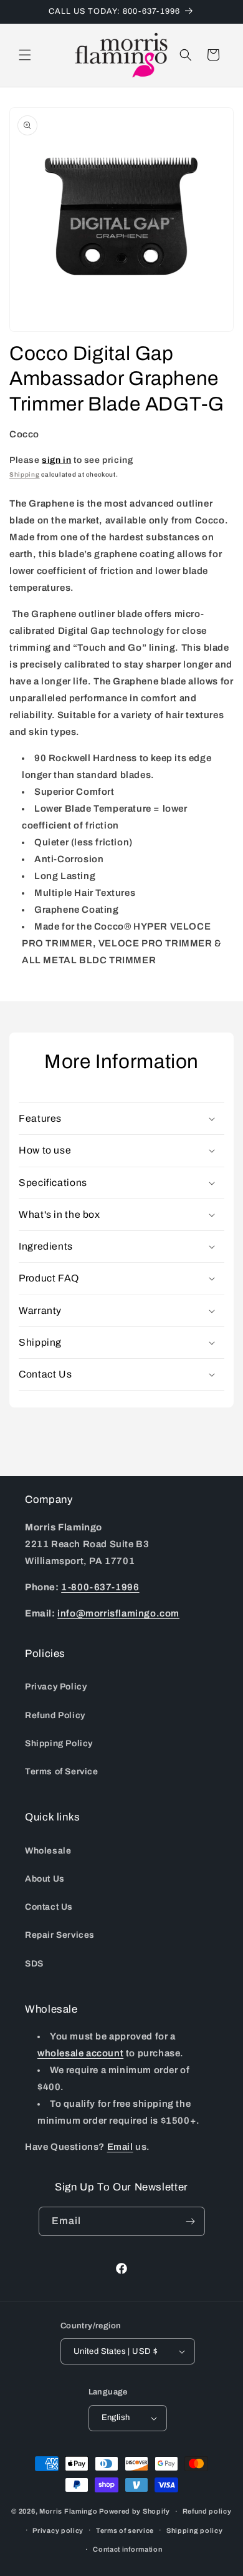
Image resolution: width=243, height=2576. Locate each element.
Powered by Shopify (135, 2511)
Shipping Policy (59, 1743)
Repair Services (60, 1935)
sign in (56, 460)
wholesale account (80, 2053)
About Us (45, 1879)
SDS (34, 1964)
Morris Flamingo (69, 2511)
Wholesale (48, 1851)
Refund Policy (55, 1715)
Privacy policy (58, 2530)
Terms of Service (62, 1772)
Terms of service (125, 2530)
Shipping (25, 474)
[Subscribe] (191, 2221)
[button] (25, 55)
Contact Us (49, 1907)
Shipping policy (195, 2530)
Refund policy (207, 2511)
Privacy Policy (56, 1687)
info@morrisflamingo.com (118, 1613)
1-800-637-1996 (100, 1587)
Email (120, 2147)
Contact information (127, 2549)
